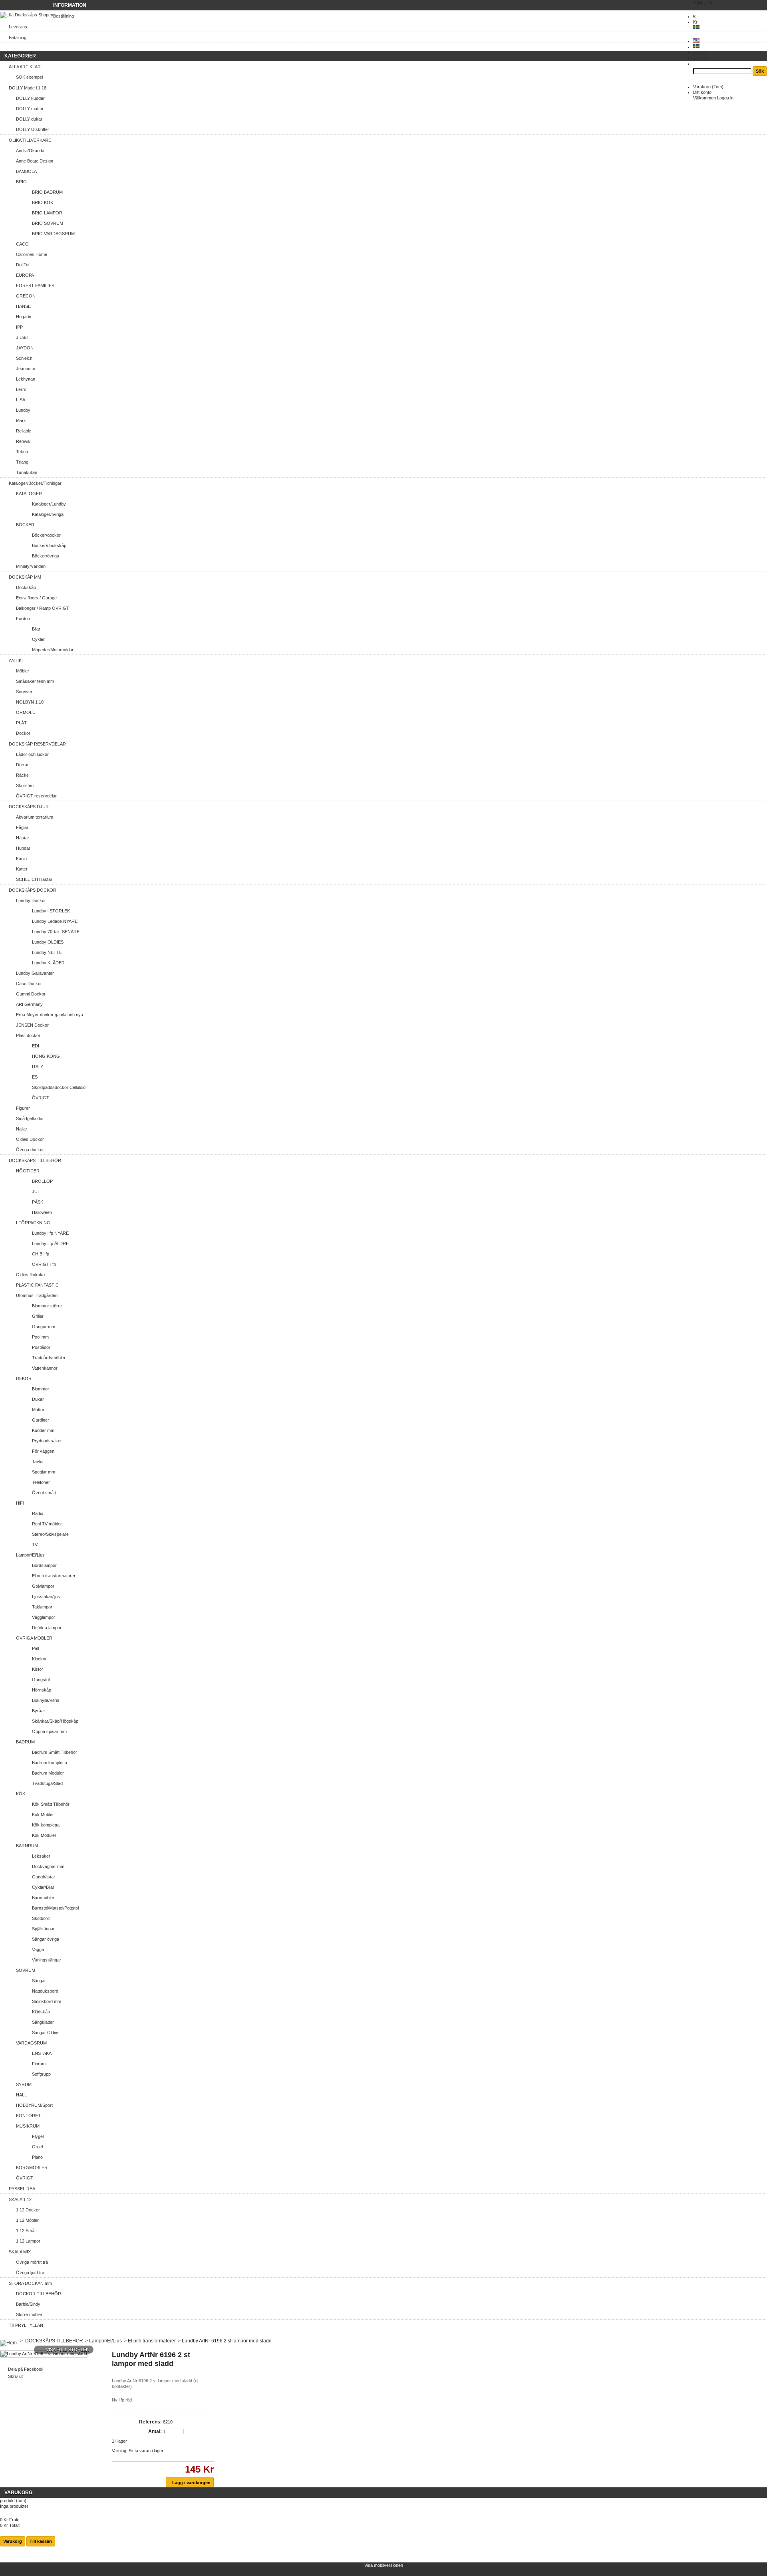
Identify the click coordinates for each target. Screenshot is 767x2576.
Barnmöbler (43, 1898)
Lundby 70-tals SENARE (56, 932)
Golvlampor (43, 1586)
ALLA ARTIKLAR (25, 67)
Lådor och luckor (32, 754)
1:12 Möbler (27, 2220)
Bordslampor (44, 1565)
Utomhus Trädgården (37, 1295)
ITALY (38, 1067)
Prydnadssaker (47, 1441)
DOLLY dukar (29, 119)
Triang (22, 462)
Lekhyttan (26, 379)
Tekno (22, 452)
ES (35, 1077)
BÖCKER (25, 525)
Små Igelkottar (30, 1118)
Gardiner (41, 1420)
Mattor (38, 1410)
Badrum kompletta (50, 1763)
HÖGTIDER (28, 1171)
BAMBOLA (26, 171)
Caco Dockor (29, 984)
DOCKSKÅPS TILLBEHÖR (35, 1160)
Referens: (150, 2422)
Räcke (22, 775)
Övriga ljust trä (30, 2273)
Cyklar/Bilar (43, 1887)
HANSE (23, 306)
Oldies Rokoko (30, 1275)
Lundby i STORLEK (51, 911)
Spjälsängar (43, 1929)
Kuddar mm (43, 1430)
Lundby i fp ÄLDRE (50, 1243)
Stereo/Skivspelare (50, 1534)
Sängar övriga (46, 1939)
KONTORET (28, 2116)
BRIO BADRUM (47, 192)
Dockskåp (26, 587)
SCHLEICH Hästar (34, 879)
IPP (19, 327)
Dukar (38, 1399)
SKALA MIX (20, 2252)
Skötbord (41, 1918)
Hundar (23, 848)
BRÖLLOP (42, 1181)
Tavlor (38, 1462)
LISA (21, 400)
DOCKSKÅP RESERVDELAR (37, 744)
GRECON (26, 296)
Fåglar (22, 827)
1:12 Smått (26, 2231)
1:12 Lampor (28, 2241)
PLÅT (21, 723)
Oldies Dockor (30, 1139)
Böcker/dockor (46, 535)
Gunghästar (44, 1877)
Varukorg (708, 87)
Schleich (24, 358)
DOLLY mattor (30, 109)
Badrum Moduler (48, 1773)
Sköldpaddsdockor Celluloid (59, 1087)
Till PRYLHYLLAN (26, 2325)
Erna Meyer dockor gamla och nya (50, 1015)
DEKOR (24, 1378)
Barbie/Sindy (28, 2304)
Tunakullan (27, 472)
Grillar (38, 1316)
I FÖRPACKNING (33, 1223)
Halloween (42, 1212)
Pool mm (40, 1337)
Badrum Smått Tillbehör (55, 1752)
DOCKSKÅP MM (25, 577)
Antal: (155, 2431)
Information (70, 5)
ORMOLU (26, 712)
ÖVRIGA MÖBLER (34, 1638)
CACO (22, 244)
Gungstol (41, 1680)
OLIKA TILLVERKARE (30, 140)
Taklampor (42, 1607)
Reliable (24, 431)
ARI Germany (29, 1004)
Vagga (38, 1949)
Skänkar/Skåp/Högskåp (55, 1721)
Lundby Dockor (31, 900)
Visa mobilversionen (384, 2565)
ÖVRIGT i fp (44, 1264)
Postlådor (41, 1347)
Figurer (23, 1108)
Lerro (21, 389)
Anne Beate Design (35, 161)
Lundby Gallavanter (35, 973)
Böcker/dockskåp (49, 545)
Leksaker (41, 1856)
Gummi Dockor (31, 994)
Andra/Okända (30, 151)
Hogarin (24, 317)
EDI (36, 1046)
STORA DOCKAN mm (30, 2283)
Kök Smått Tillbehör (51, 1804)
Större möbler (29, 2314)
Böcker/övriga (46, 556)
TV (35, 1545)
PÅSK (38, 1202)
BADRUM (25, 1742)
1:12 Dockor (28, 2210)
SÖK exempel (29, 77)
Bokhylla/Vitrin (46, 1700)
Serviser (24, 692)
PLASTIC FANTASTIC (37, 1285)
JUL (36, 1192)
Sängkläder (43, 2022)
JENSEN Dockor (32, 1025)
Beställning (64, 16)
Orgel (37, 2147)
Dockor (23, 733)
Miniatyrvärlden (31, 566)
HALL (21, 2095)
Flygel (38, 2136)
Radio (38, 1513)
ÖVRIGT (41, 1098)
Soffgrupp (41, 2074)
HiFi (20, 1503)
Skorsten (25, 785)
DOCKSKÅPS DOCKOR (33, 890)
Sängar (39, 1981)
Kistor (38, 1669)
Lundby (23, 410)
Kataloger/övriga (48, 514)
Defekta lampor (47, 1628)
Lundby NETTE (47, 952)
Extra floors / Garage (36, 598)
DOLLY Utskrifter (33, 129)
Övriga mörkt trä (32, 2262)
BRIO (21, 182)
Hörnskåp (42, 1690)
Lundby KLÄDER (48, 963)
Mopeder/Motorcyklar (53, 650)
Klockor (39, 1659)
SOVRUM (26, 1970)
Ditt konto (702, 92)
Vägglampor (44, 1617)
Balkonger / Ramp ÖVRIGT (43, 608)
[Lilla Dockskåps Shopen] (27, 15)
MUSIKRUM (28, 2126)
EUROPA (25, 275)
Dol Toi (23, 265)
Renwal (23, 441)
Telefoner (41, 1482)
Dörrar (22, 765)
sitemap (701, 58)
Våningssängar (47, 1960)
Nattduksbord (45, 1991)
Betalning (18, 38)
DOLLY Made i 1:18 (28, 88)
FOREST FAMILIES (35, 286)
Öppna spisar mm (49, 1731)
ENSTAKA (42, 2053)
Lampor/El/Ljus (30, 1555)
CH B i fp (41, 1254)
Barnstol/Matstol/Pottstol (55, 1908)
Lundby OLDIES (48, 942)
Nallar (22, 1129)
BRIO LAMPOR (47, 213)
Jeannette (26, 369)
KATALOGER (29, 494)
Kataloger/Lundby (49, 504)
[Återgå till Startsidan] (8, 2341)
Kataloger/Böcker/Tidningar (35, 483)
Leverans (18, 27)
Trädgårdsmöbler (49, 1358)
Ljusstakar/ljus (46, 1596)
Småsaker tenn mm (35, 681)
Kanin (21, 859)
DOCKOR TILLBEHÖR (39, 2294)
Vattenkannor (45, 1368)
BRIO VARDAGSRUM (53, 234)
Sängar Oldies (46, 2033)
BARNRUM (27, 1846)
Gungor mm (44, 1327)
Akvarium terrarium (35, 817)
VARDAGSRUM (31, 2043)
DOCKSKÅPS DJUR (29, 807)
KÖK (21, 1794)
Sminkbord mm (47, 2001)
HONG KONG (46, 1056)
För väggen (43, 1451)
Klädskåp (41, 2012)
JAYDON (25, 348)
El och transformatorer (54, 1576)
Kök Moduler (44, 1835)
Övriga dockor (30, 1150)
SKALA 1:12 (20, 2199)
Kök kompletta (46, 1825)
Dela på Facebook (26, 2369)
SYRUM (24, 2084)
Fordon (23, 619)
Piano (37, 2157)
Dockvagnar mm (48, 1866)
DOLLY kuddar (30, 98)
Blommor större (47, 1306)
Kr (695, 22)
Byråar (39, 1711)
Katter (22, 869)
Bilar (36, 629)
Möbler (23, 671)
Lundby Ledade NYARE (55, 921)
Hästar (23, 838)
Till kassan (41, 2541)
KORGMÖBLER (32, 2167)
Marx (21, 420)
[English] (696, 41)
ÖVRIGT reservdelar (36, 796)
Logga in (725, 98)
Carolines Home (32, 254)
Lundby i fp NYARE (50, 1233)
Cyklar (38, 639)
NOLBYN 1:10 (30, 702)
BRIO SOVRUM (48, 223)
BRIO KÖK (43, 202)
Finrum (39, 2064)
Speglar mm (44, 1472)
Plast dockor (28, 1035)
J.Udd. (22, 337)
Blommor (41, 1389)
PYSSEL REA (22, 2189)
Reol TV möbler (47, 1524)
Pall (35, 1648)
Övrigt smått (44, 1493)
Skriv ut (15, 2376)
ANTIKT (17, 660)
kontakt (700, 52)
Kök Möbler (43, 1815)
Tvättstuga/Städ (47, 1783)
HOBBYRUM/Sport (34, 2105)
